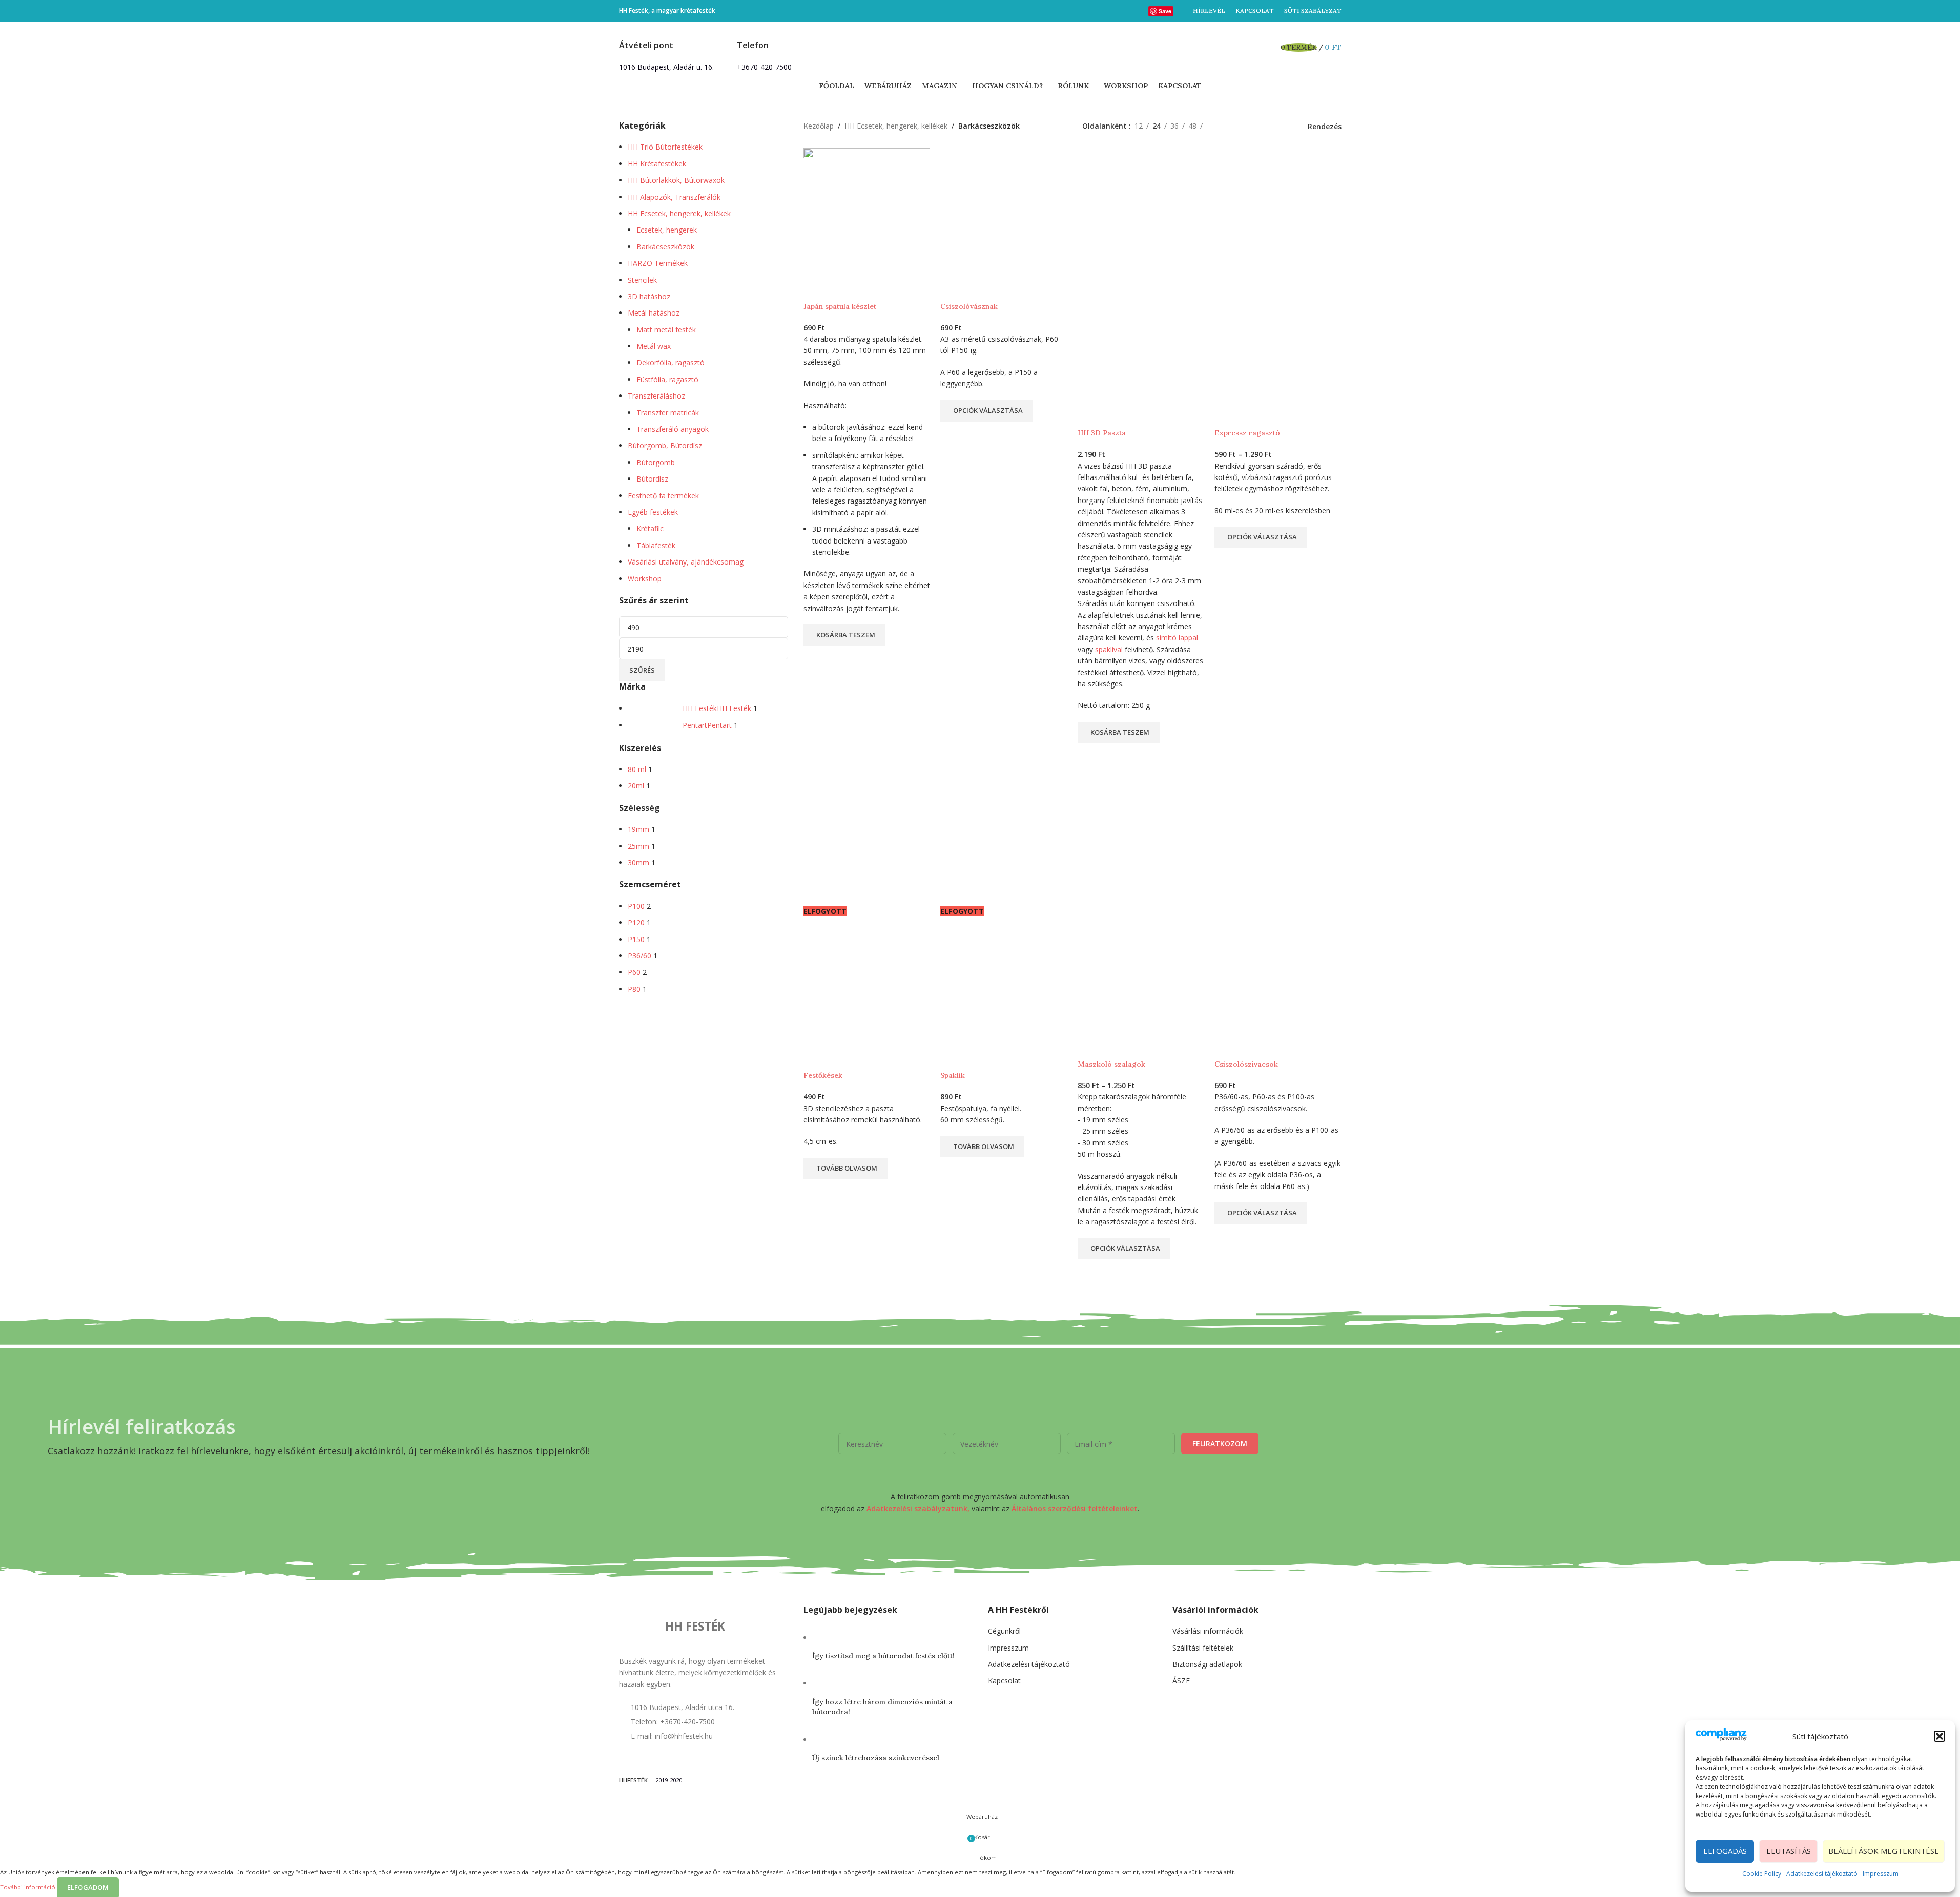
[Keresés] (1267, 47)
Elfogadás (1725, 1851)
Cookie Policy (1762, 1874)
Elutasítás (1789, 1851)
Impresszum (1881, 1874)
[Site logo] (980, 46)
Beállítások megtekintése (1884, 1851)
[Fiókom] (1252, 47)
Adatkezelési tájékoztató (1822, 1874)
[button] (1940, 1736)
